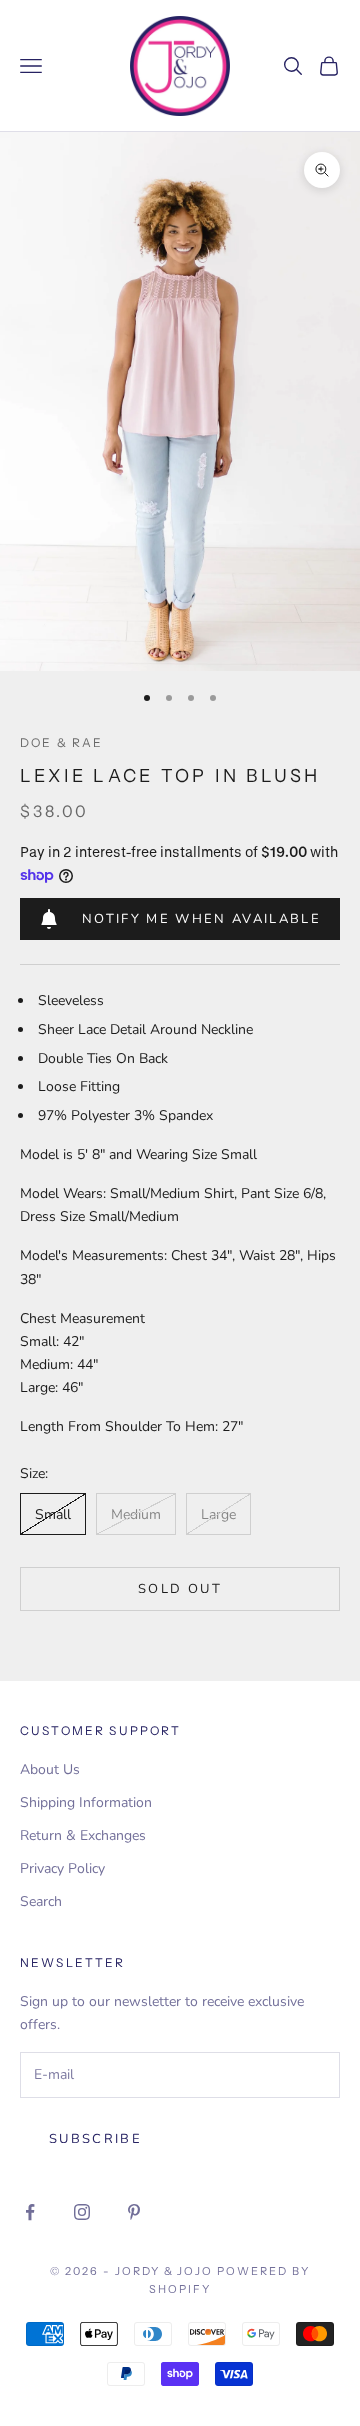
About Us (50, 1769)
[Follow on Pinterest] (134, 2212)
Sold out (180, 1589)
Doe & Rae (61, 742)
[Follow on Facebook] (30, 2212)
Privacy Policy (62, 1868)
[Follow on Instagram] (82, 2212)
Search (41, 1901)
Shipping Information (86, 1802)
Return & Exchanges (83, 1835)
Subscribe (95, 2139)
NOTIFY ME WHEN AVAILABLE (201, 919)
